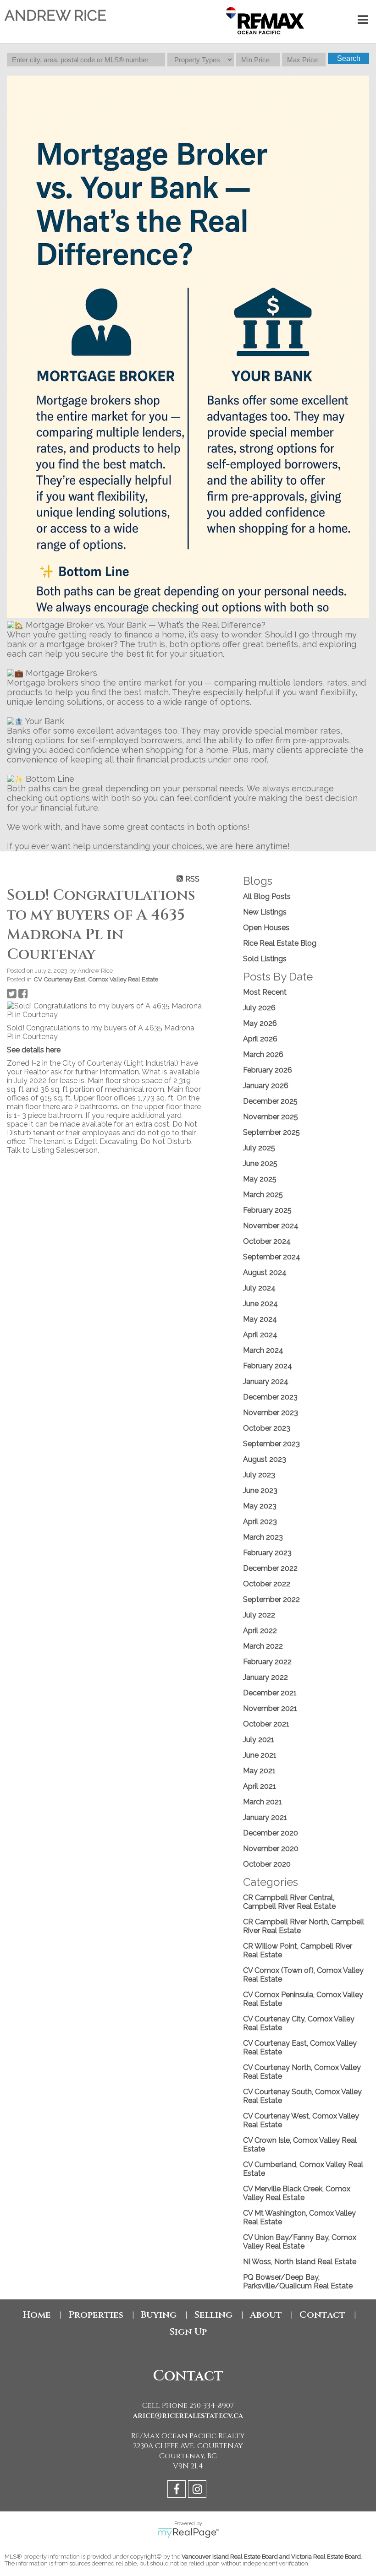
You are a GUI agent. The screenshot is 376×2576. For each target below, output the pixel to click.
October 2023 (267, 1428)
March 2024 (263, 1350)
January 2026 (266, 1086)
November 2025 (271, 1117)
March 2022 (263, 1646)
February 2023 (267, 1553)
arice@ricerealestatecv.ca (188, 2416)
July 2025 (259, 1148)
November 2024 (271, 1226)
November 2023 (271, 1413)
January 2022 (265, 1677)
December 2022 (270, 1568)
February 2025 (267, 1210)
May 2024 (260, 1319)
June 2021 (260, 1755)
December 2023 (270, 1397)
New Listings (265, 912)
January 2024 (266, 1381)
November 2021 (270, 1708)
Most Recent (265, 992)
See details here (34, 1050)
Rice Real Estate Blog (280, 943)
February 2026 (268, 1070)
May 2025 (260, 1179)
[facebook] (178, 2491)
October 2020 (267, 1864)
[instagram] (198, 2491)
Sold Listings (265, 959)
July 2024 (259, 1288)
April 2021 (260, 1786)
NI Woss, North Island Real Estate (300, 2262)
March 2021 (263, 1802)
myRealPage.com (188, 2533)
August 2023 (265, 1459)
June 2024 (260, 1304)
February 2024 (268, 1366)
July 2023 (259, 1475)
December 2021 (270, 1693)
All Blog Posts (267, 896)
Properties (96, 2315)
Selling (213, 2315)
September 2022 (271, 1599)
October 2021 (266, 1724)
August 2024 (265, 1272)
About (266, 2315)
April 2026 (260, 1039)
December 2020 (271, 1833)
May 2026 (260, 1023)
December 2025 (270, 1101)
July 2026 (259, 1008)
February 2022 (267, 1662)
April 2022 (260, 1631)
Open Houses (266, 928)
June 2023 (260, 1490)
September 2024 (272, 1257)
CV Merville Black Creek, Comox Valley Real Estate (297, 2193)
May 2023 (260, 1506)
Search (349, 58)
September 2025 (271, 1132)
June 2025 (260, 1163)
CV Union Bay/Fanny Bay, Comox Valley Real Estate (300, 2242)
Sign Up (188, 2332)
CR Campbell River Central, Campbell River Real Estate (289, 1902)
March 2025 (263, 1195)
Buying (159, 2315)
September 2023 (271, 1444)
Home (37, 2315)
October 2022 (267, 1584)
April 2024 (260, 1335)
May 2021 (259, 1771)
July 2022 (259, 1615)
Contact (322, 2315)
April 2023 (260, 1522)
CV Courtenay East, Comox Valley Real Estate (96, 979)
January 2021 (265, 1817)
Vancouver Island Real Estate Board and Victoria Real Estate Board (271, 2557)
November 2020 (271, 1849)
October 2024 (267, 1241)
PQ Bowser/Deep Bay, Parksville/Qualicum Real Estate (298, 2282)
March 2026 (263, 1054)
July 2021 (259, 1740)
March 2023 (263, 1537)
